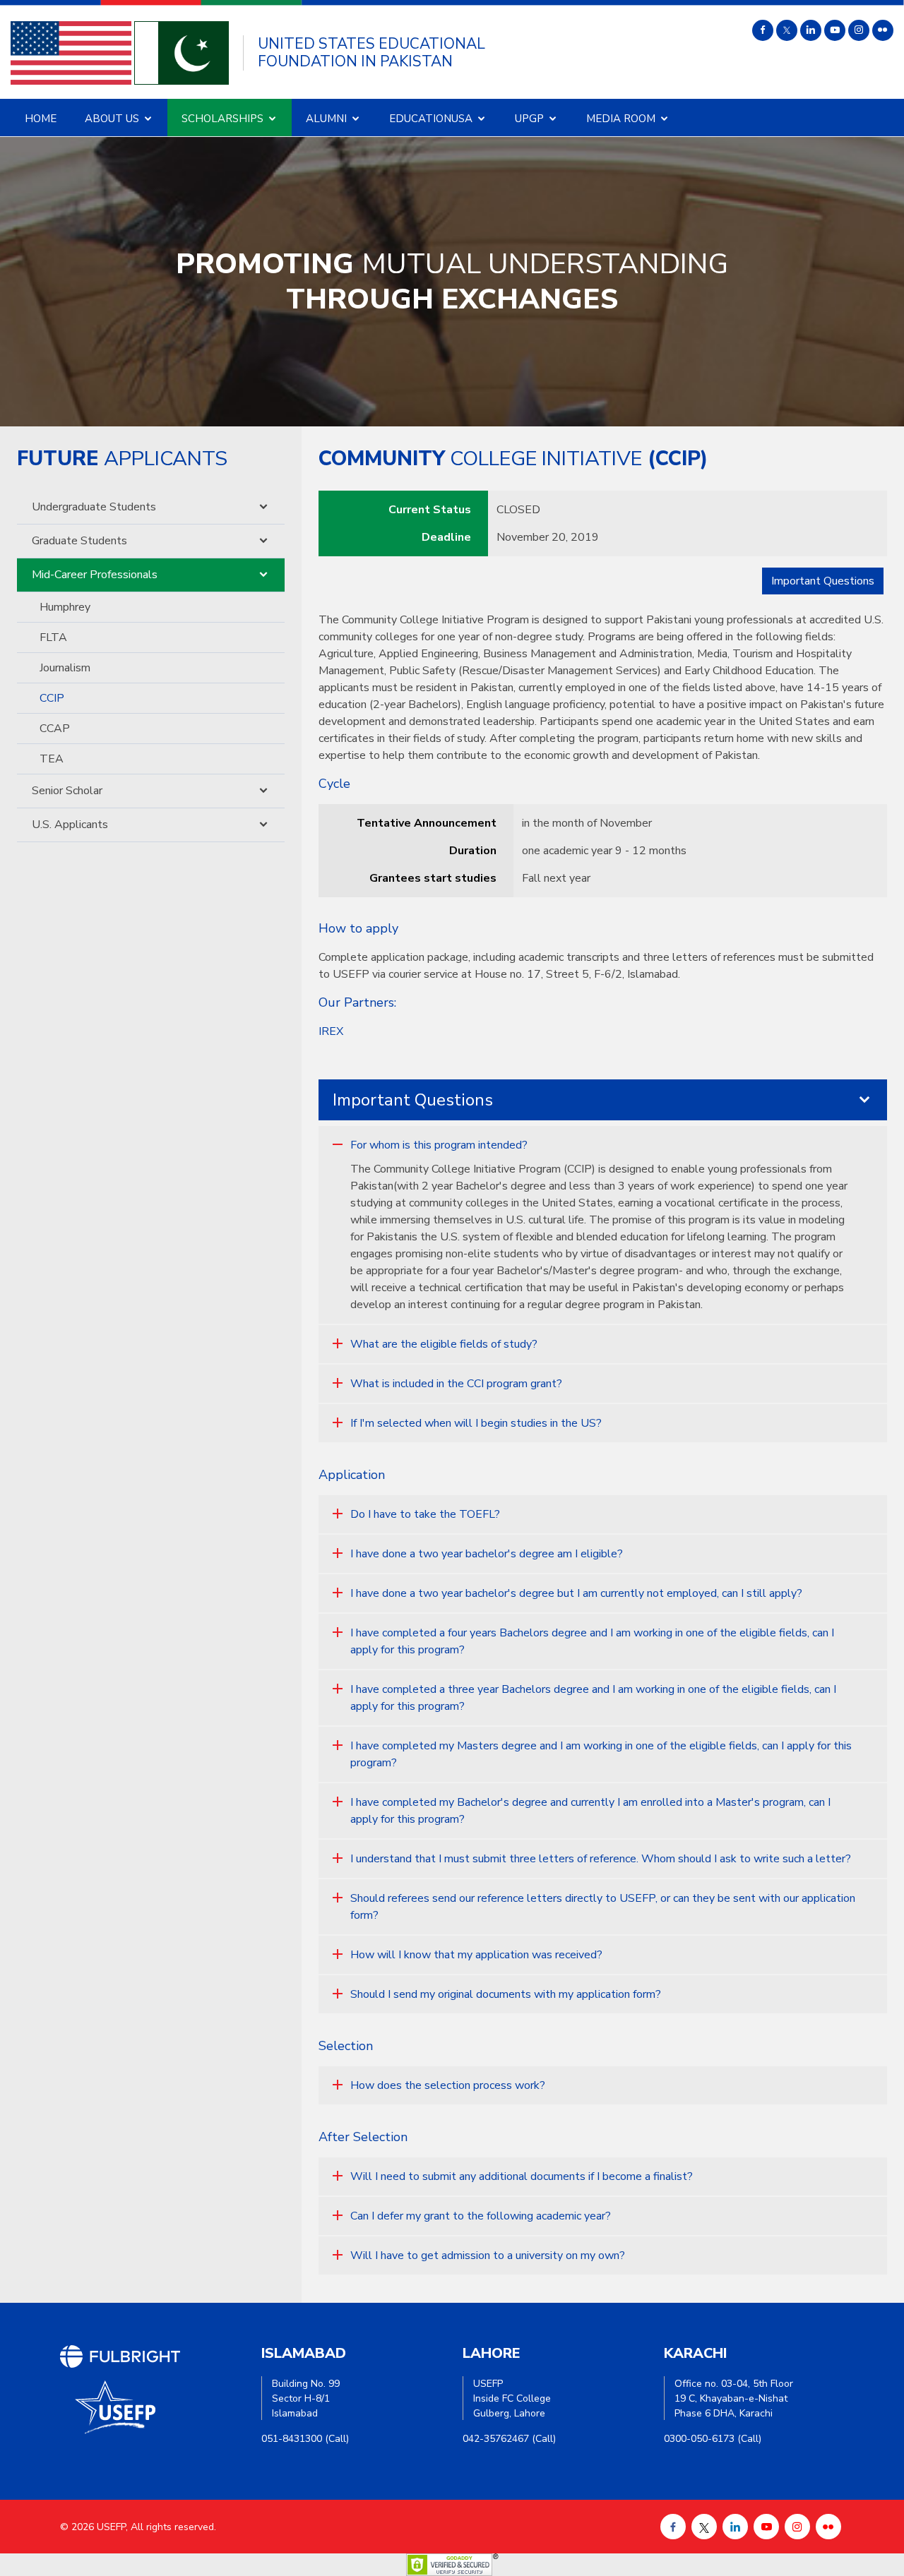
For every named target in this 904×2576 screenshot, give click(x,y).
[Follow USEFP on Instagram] (859, 30)
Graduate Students (79, 541)
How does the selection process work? (448, 2085)
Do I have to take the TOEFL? (425, 1514)
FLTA (53, 637)
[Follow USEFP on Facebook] (763, 30)
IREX (331, 1031)
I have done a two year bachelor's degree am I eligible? (487, 1554)
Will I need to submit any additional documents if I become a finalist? (522, 2176)
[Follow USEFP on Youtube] (835, 30)
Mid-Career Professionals (95, 575)
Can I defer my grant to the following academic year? (481, 2216)
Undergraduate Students (94, 507)
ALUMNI (326, 119)
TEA (52, 759)
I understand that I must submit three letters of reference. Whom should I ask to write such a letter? (601, 1859)
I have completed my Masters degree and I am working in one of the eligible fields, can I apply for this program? (601, 1754)
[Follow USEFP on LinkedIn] (811, 30)
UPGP (529, 119)
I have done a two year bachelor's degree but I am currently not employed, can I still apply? (576, 1593)
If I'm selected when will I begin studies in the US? (476, 1423)
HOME (41, 119)
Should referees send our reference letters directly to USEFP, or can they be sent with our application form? (603, 1907)
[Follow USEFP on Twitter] (787, 30)
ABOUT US (112, 119)
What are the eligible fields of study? (444, 1344)
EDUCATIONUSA (431, 119)
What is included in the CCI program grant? (456, 1384)
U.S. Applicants (70, 825)
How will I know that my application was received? (476, 1955)
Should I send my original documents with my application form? (506, 1994)
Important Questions (823, 581)
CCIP (52, 698)
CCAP (55, 729)
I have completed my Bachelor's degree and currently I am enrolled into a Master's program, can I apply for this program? (590, 1811)
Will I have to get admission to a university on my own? (488, 2256)
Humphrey (65, 607)
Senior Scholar (67, 791)
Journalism (65, 668)
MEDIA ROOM (621, 119)
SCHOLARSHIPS (222, 119)
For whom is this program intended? (439, 1145)
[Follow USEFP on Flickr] (883, 30)
